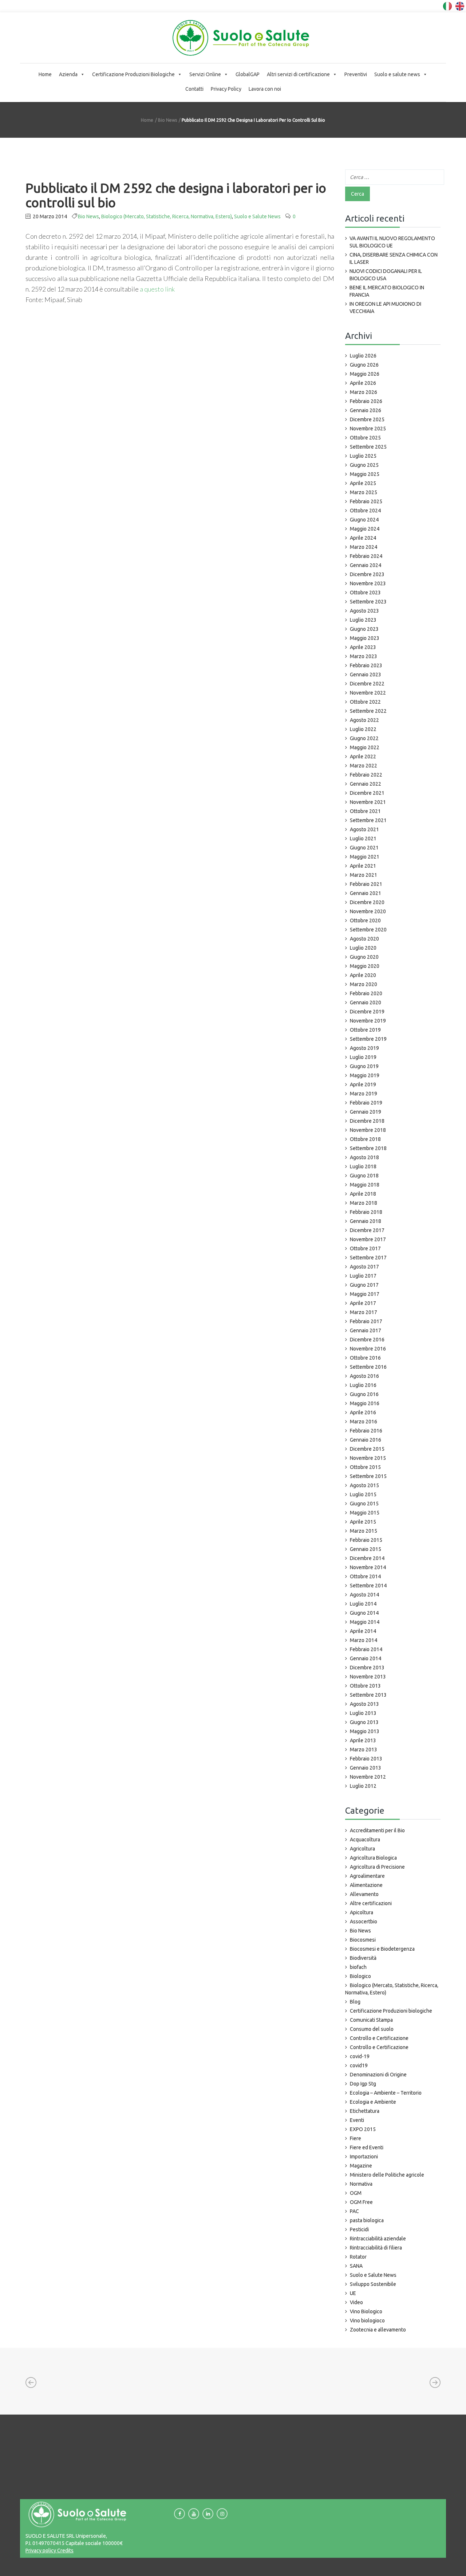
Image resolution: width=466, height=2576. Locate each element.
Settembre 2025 (368, 447)
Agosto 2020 (364, 939)
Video (356, 2302)
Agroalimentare (367, 1876)
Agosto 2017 (364, 1267)
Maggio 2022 (365, 747)
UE (353, 2293)
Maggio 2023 (365, 638)
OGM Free (361, 2202)
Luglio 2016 (363, 1385)
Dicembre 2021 (367, 793)
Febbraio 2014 (366, 1649)
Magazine (361, 2166)
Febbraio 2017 (366, 1321)
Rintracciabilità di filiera (376, 2248)
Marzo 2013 (364, 1750)
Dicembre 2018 (367, 1121)
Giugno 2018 (364, 1176)
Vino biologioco (367, 2321)
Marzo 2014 (364, 1640)
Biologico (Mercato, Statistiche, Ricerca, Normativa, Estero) (167, 216)
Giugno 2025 (364, 465)
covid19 (359, 2065)
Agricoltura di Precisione (377, 1867)
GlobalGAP (248, 74)
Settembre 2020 (368, 930)
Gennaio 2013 (366, 1768)
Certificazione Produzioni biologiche (391, 2011)
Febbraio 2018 (366, 1212)
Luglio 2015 (363, 1494)
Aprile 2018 (363, 1194)
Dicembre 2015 (367, 1449)
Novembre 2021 (368, 802)
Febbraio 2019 (366, 1103)
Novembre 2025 (368, 429)
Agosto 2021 (364, 829)
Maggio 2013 (365, 1731)
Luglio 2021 (363, 839)
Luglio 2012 (363, 1786)
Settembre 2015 (368, 1476)
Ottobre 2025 (365, 438)
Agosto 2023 (364, 611)
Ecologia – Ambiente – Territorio (386, 2093)
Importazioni (364, 2157)
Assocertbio (364, 1922)
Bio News (167, 120)
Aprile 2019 (363, 1084)
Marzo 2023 (364, 656)
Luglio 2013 (363, 1713)
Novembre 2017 (368, 1239)
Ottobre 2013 (365, 1686)
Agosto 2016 (364, 1376)
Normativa (361, 2184)
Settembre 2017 (368, 1258)
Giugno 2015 (364, 1504)
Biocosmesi (363, 1940)
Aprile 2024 (363, 538)
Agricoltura (362, 1849)
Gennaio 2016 (366, 1440)
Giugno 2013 (364, 1722)
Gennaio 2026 (366, 410)
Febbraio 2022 (366, 775)
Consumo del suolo (372, 2029)
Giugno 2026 (364, 365)
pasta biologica (367, 2220)
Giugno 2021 (364, 848)
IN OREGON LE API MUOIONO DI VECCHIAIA (385, 308)
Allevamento (364, 1894)
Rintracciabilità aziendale (378, 2239)
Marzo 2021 (364, 875)
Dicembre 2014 (367, 1558)
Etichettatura (365, 2111)
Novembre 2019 (368, 1021)
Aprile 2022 (363, 757)
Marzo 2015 (364, 1531)
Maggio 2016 (365, 1403)
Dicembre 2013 (367, 1668)
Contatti (194, 89)
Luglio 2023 (363, 620)
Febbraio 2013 (366, 1759)
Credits (65, 2550)
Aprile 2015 (363, 1522)
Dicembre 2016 (367, 1340)
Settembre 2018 (368, 1148)
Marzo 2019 (364, 1094)
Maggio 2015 (365, 1513)
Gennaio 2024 (366, 565)
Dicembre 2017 (367, 1230)
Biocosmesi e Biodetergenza (382, 1949)
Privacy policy (41, 2550)
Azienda (68, 74)
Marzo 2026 (364, 392)
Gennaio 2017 (366, 1330)
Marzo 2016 (364, 1422)
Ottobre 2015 (365, 1467)
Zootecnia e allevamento (378, 2330)
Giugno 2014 (364, 1613)
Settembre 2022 (368, 711)
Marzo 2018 (364, 1203)
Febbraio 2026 (366, 401)
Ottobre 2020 (365, 920)
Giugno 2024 (364, 520)
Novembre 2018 (368, 1130)
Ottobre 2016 (365, 1358)
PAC (354, 2211)
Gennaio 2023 (366, 675)
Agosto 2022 (364, 720)
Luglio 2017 (363, 1276)
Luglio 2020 (363, 948)
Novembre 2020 (368, 911)
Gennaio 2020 (366, 1002)
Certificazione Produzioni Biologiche (133, 74)
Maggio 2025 (365, 474)
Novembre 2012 (368, 1777)
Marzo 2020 (364, 984)
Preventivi (356, 74)
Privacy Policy (226, 89)
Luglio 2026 (363, 356)
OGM (356, 2193)
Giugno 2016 (364, 1394)
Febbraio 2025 (366, 501)
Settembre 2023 (368, 602)
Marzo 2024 (364, 547)
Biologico (360, 1976)
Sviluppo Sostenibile (373, 2284)
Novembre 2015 (368, 1458)
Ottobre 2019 (365, 1030)
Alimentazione (366, 1885)
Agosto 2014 (364, 1595)
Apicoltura (362, 1912)
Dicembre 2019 (367, 1012)
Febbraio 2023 (366, 665)
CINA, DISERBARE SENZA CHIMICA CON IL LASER (394, 258)
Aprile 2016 (363, 1412)
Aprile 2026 (363, 383)
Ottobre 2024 (365, 511)
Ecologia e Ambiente (373, 2102)
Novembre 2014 (368, 1567)
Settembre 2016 (368, 1367)
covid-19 (360, 2056)
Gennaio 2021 (366, 893)
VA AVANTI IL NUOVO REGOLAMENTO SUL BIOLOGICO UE (392, 242)
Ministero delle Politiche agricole (387, 2175)
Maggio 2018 (365, 1185)
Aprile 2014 (363, 1631)
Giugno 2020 (364, 957)
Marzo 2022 (364, 766)
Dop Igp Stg (363, 2084)
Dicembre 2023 (367, 574)
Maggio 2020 (365, 966)
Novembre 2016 (368, 1349)
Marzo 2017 (364, 1312)
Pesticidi (359, 2229)
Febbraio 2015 (366, 1540)
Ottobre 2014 (365, 1576)
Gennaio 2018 (366, 1221)
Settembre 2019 (368, 1039)
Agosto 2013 (364, 1704)
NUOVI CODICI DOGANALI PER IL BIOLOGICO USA (386, 275)
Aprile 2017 (363, 1303)
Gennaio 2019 (366, 1112)
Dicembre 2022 (367, 684)
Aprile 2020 (363, 975)
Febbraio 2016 (366, 1431)
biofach (358, 1967)
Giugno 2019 (364, 1066)
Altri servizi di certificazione (298, 74)
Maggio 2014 (365, 1622)
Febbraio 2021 (366, 884)
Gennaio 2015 (366, 1549)
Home (45, 74)
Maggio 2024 (365, 529)
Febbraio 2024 (366, 556)
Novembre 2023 (368, 583)
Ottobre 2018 (365, 1139)
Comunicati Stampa (371, 2020)
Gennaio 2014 (366, 1658)
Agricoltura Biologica (373, 1858)
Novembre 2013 (368, 1677)
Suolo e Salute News (257, 216)
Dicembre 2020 (367, 902)
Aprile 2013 (363, 1740)
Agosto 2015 (364, 1485)
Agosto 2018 (364, 1157)
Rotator (358, 2257)
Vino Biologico (366, 2311)
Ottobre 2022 (365, 702)
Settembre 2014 (368, 1586)
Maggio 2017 (365, 1294)
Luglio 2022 (363, 729)
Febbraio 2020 (366, 993)
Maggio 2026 (365, 374)
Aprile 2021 (363, 866)
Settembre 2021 (368, 820)
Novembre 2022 (368, 693)
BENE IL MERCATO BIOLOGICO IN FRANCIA (387, 291)
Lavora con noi (265, 89)
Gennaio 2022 (366, 784)
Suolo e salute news (397, 74)
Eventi (357, 2120)
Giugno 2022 (364, 738)
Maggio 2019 (365, 1075)
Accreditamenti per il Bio (377, 1830)
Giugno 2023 (364, 629)
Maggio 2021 (365, 857)
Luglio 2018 (363, 1166)
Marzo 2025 (364, 492)
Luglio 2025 (363, 456)
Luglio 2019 (363, 1057)
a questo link (157, 289)
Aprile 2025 (363, 483)
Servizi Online (205, 74)
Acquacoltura (365, 1840)
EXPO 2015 (363, 2129)
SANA (356, 2266)
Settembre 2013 (368, 1695)
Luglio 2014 (363, 1604)
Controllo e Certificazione (379, 2038)
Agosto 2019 (364, 1048)
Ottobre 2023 (365, 593)
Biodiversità (363, 1958)
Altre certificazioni (371, 1903)
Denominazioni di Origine (378, 2075)
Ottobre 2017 (365, 1248)
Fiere (356, 2138)
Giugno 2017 (364, 1285)
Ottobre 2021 (365, 811)
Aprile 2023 (363, 647)
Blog (355, 2002)
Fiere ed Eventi (367, 2147)
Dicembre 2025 (367, 419)
